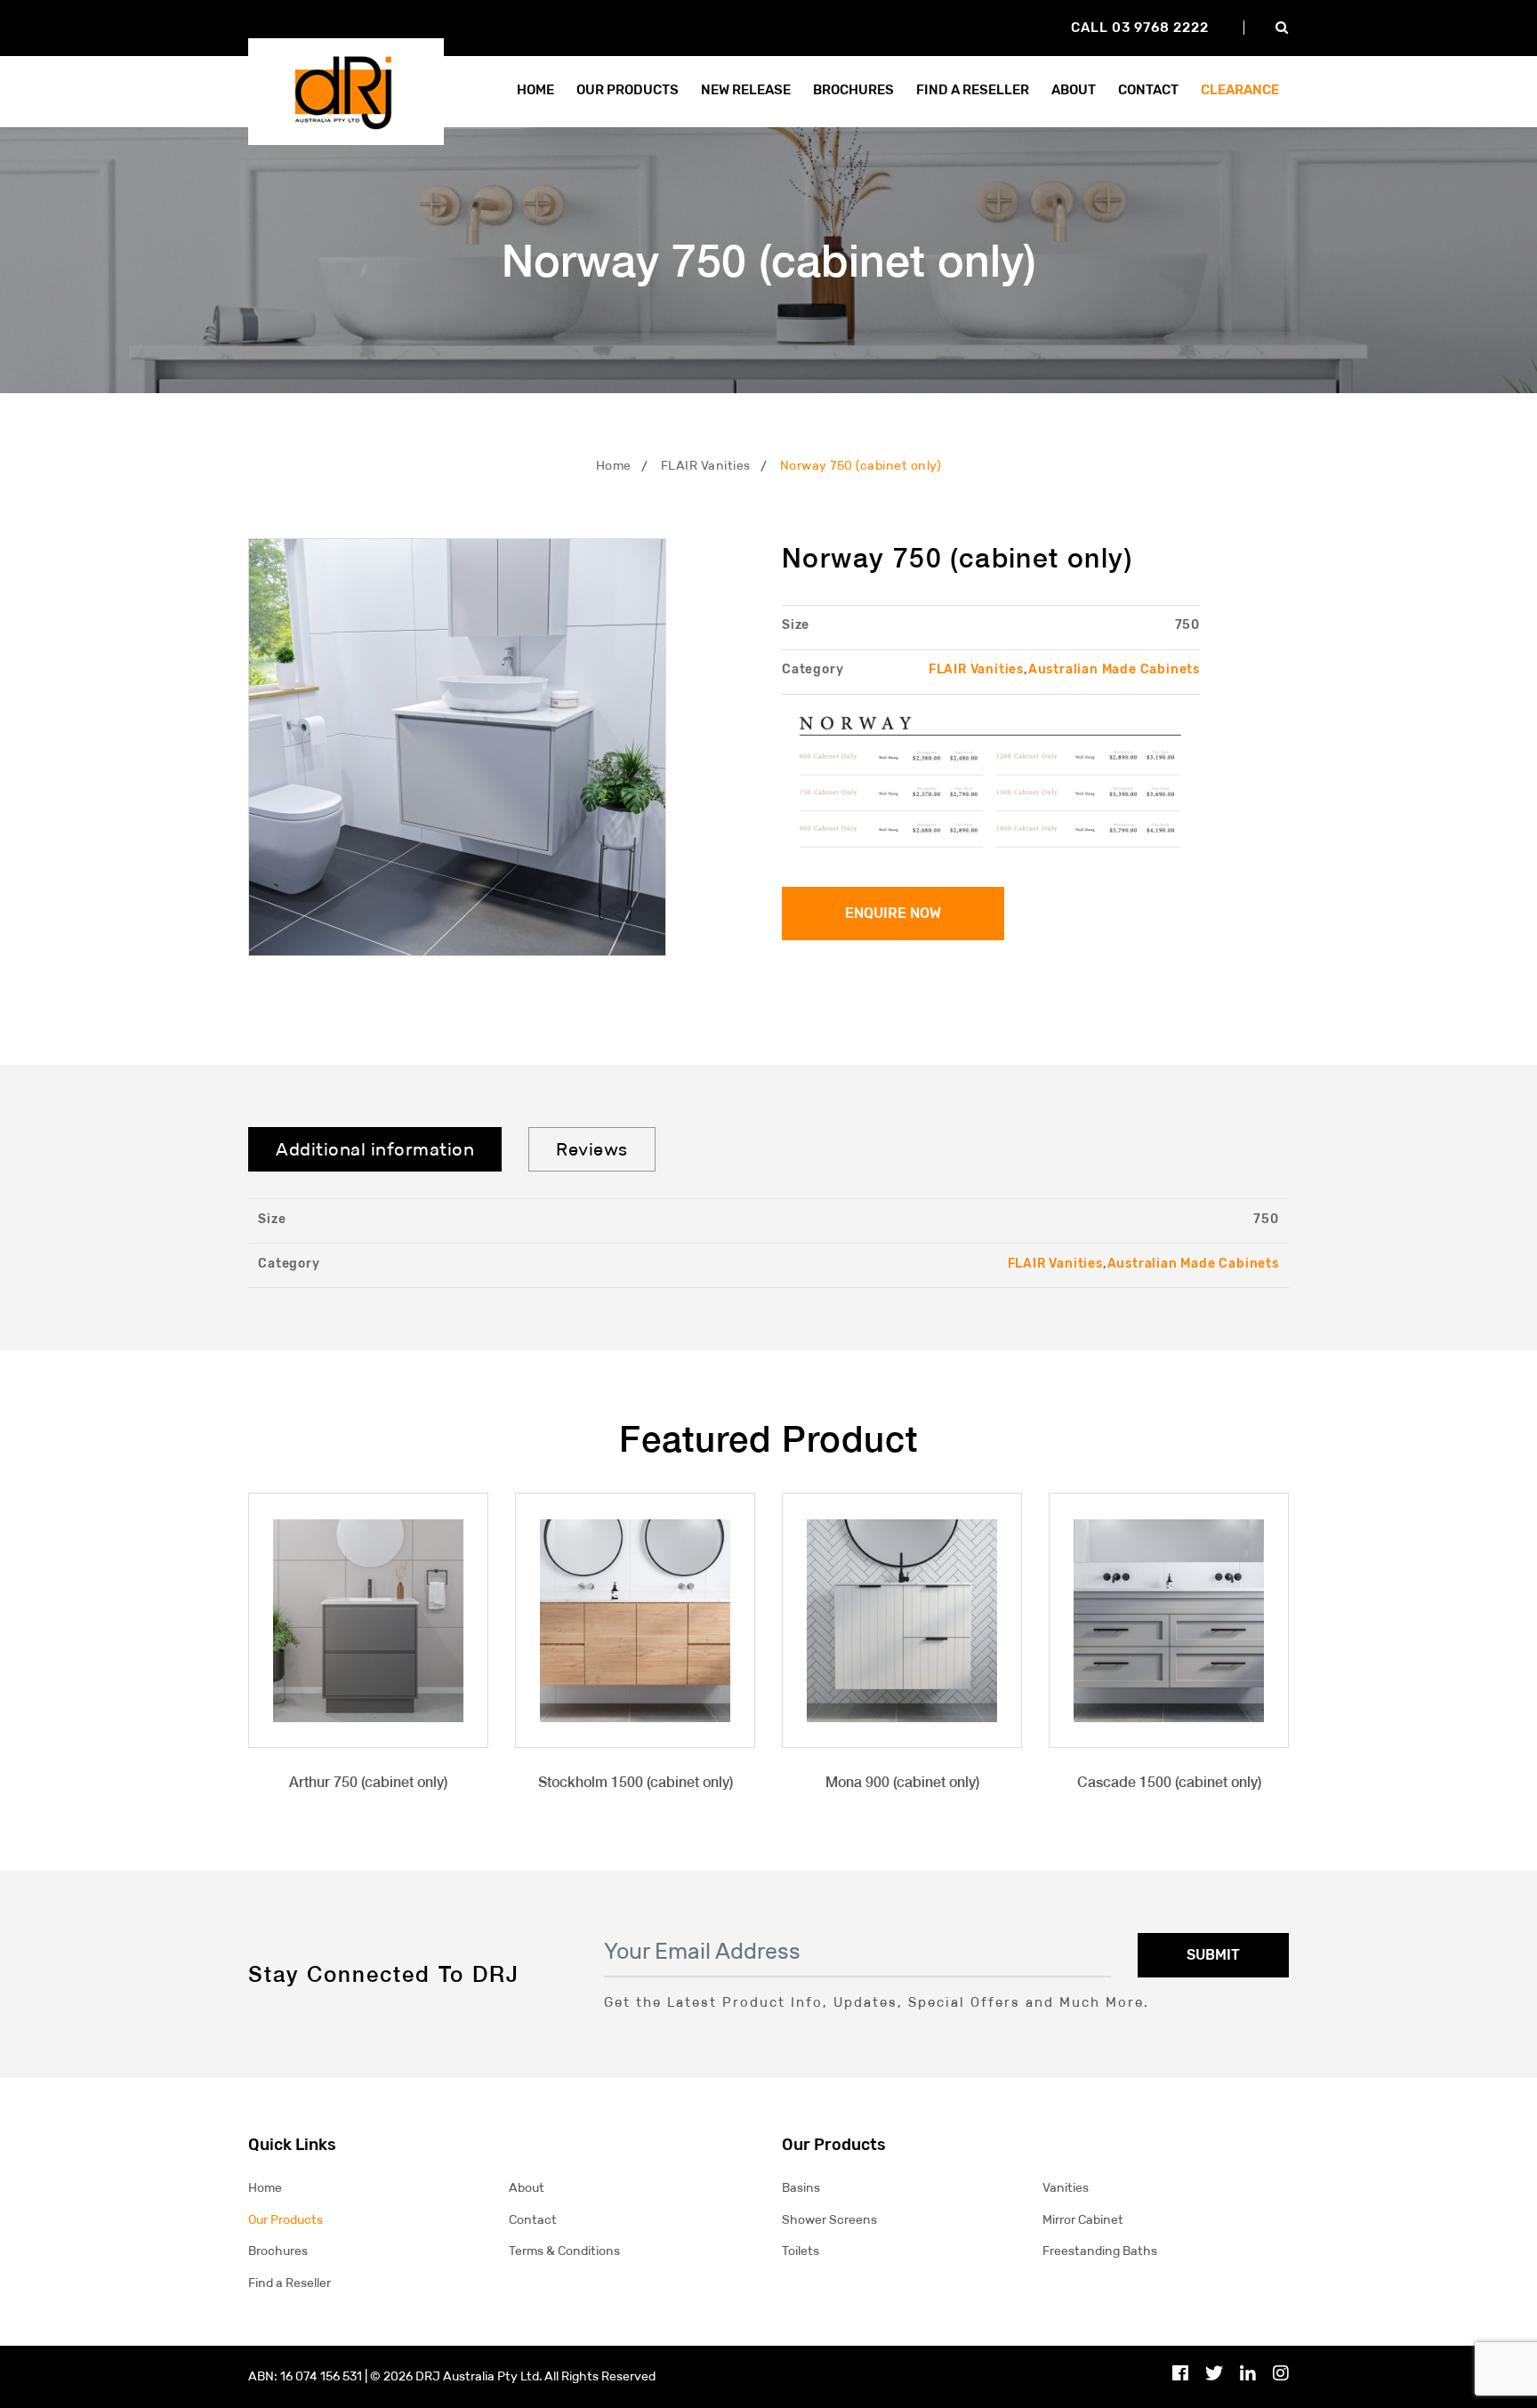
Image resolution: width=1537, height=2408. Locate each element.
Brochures (853, 90)
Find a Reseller (290, 2283)
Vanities (1066, 2188)
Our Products (286, 2220)
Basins (801, 2188)
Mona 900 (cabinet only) (902, 1782)
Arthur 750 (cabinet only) (368, 1782)
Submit (1213, 1955)
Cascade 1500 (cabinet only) (1169, 1782)
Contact (1148, 90)
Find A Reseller (973, 90)
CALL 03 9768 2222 (1140, 28)
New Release (746, 90)
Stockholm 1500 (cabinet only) (636, 1782)
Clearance (1240, 90)
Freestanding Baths (1100, 2251)
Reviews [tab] (592, 1149)
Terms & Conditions (564, 2251)
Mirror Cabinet (1083, 2220)
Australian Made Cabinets (1114, 669)
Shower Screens (829, 2220)
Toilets (801, 2251)
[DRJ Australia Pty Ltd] (346, 90)
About (1074, 90)
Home (535, 90)
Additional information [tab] (375, 1149)
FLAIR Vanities (706, 466)
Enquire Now (893, 913)
